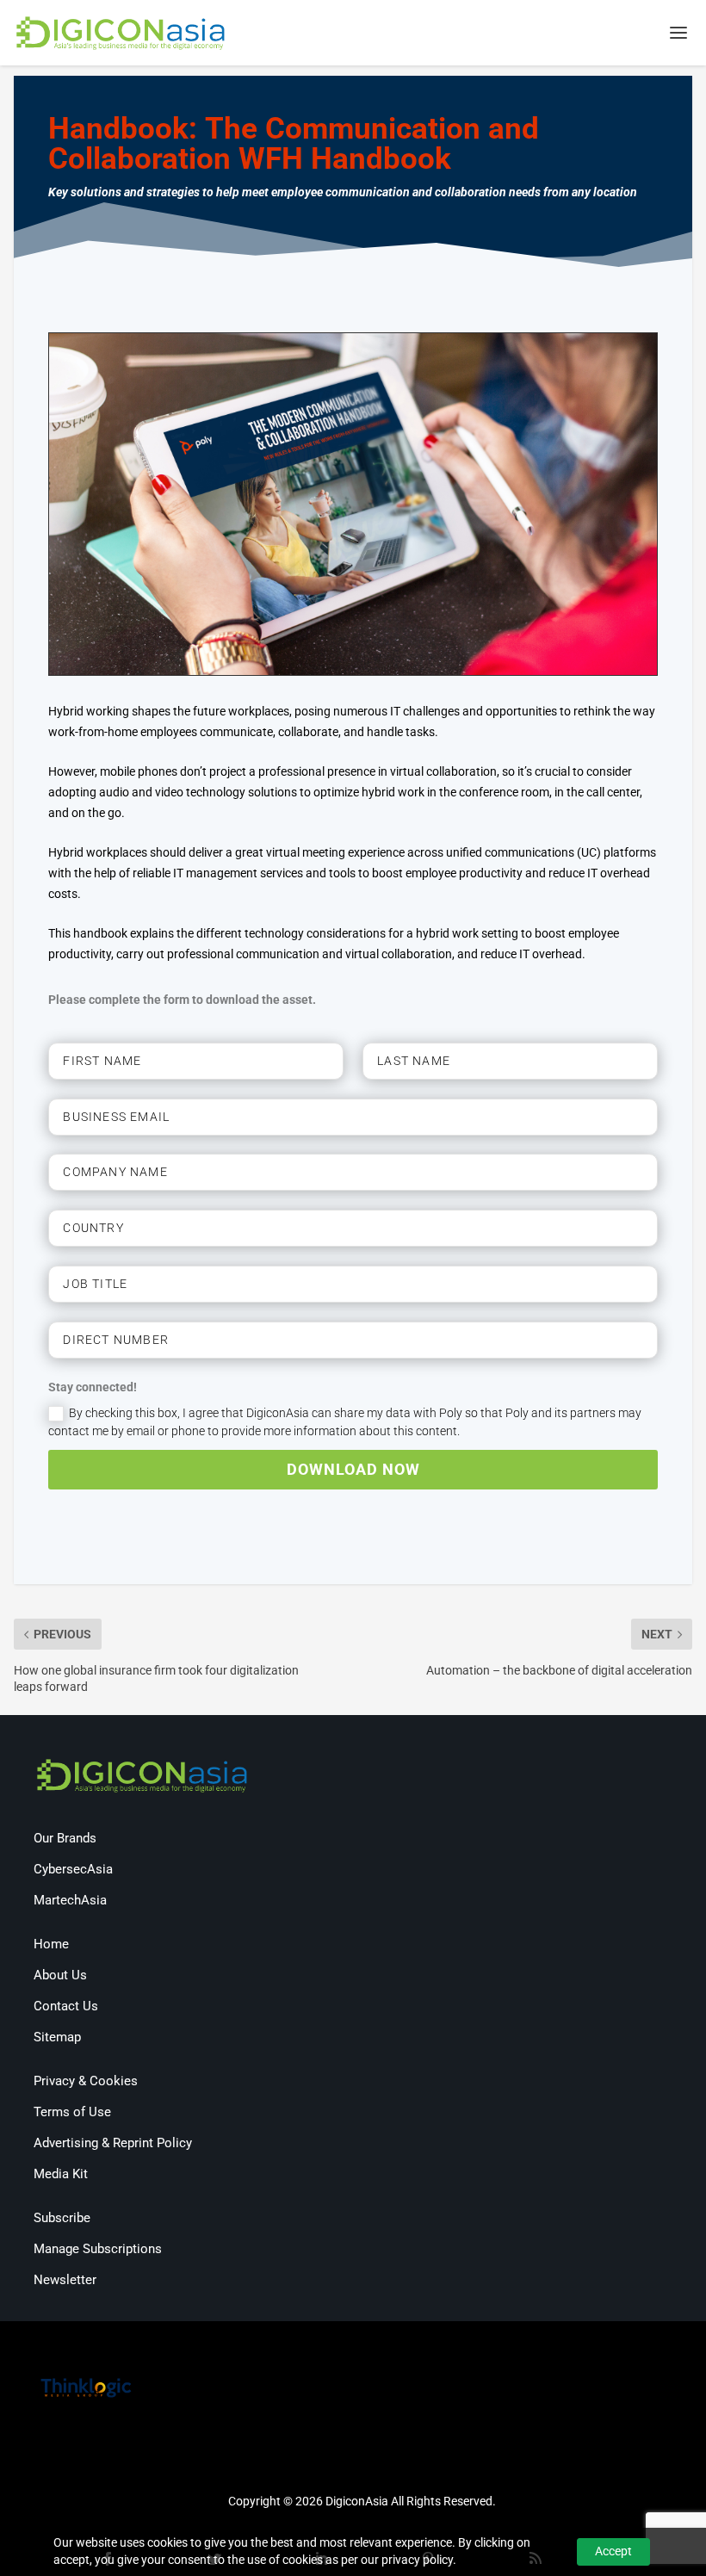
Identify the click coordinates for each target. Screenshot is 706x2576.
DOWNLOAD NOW (353, 1469)
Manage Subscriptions (98, 2249)
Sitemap (57, 2037)
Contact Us (66, 2006)
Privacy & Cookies (86, 2081)
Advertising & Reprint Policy (113, 2143)
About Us (60, 1975)
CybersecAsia (73, 1869)
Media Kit (61, 2174)
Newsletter (65, 2280)
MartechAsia (70, 1900)
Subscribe (62, 2218)
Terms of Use (72, 2112)
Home (51, 1944)
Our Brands (65, 1838)
